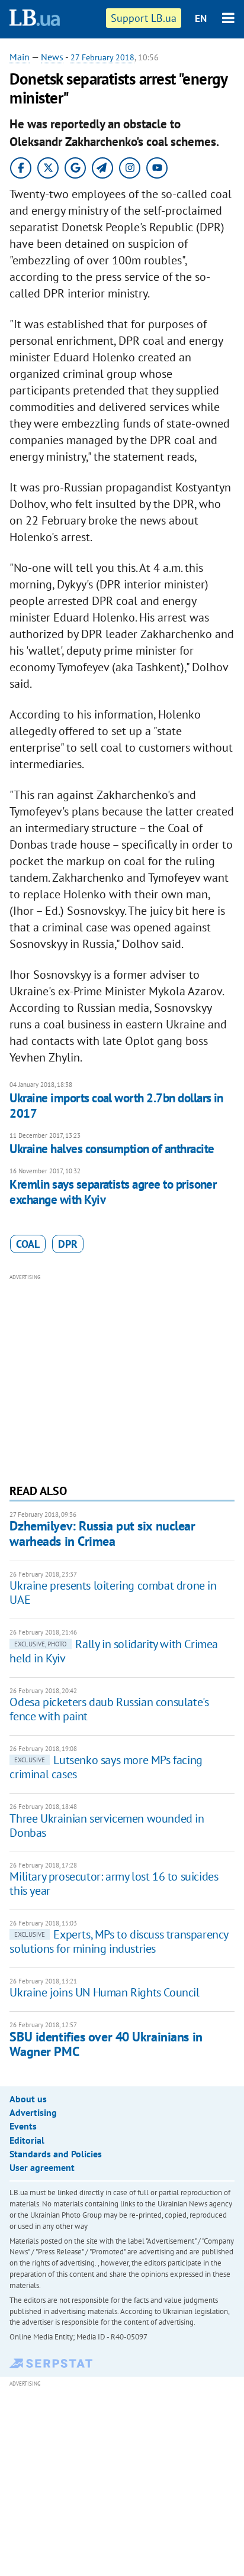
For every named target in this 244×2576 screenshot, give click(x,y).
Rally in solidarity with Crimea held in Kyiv (114, 1651)
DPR (68, 1244)
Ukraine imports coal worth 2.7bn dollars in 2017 (116, 1106)
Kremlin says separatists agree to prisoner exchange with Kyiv (113, 1192)
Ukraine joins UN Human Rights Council (104, 1992)
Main (20, 57)
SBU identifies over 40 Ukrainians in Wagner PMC (106, 2044)
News (52, 57)
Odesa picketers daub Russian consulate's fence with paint (109, 1709)
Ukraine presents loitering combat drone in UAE (113, 1593)
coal (28, 1244)
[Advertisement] (122, 1377)
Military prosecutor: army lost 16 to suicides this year (114, 1884)
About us (28, 2099)
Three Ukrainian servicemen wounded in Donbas (107, 1826)
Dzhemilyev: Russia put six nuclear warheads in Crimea (102, 1533)
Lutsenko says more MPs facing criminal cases (106, 1767)
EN (201, 18)
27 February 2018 (102, 57)
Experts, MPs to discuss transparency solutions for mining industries (119, 1941)
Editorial (27, 2140)
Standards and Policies (56, 2154)
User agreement (42, 2167)
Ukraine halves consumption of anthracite (112, 1149)
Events (23, 2126)
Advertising (33, 2112)
